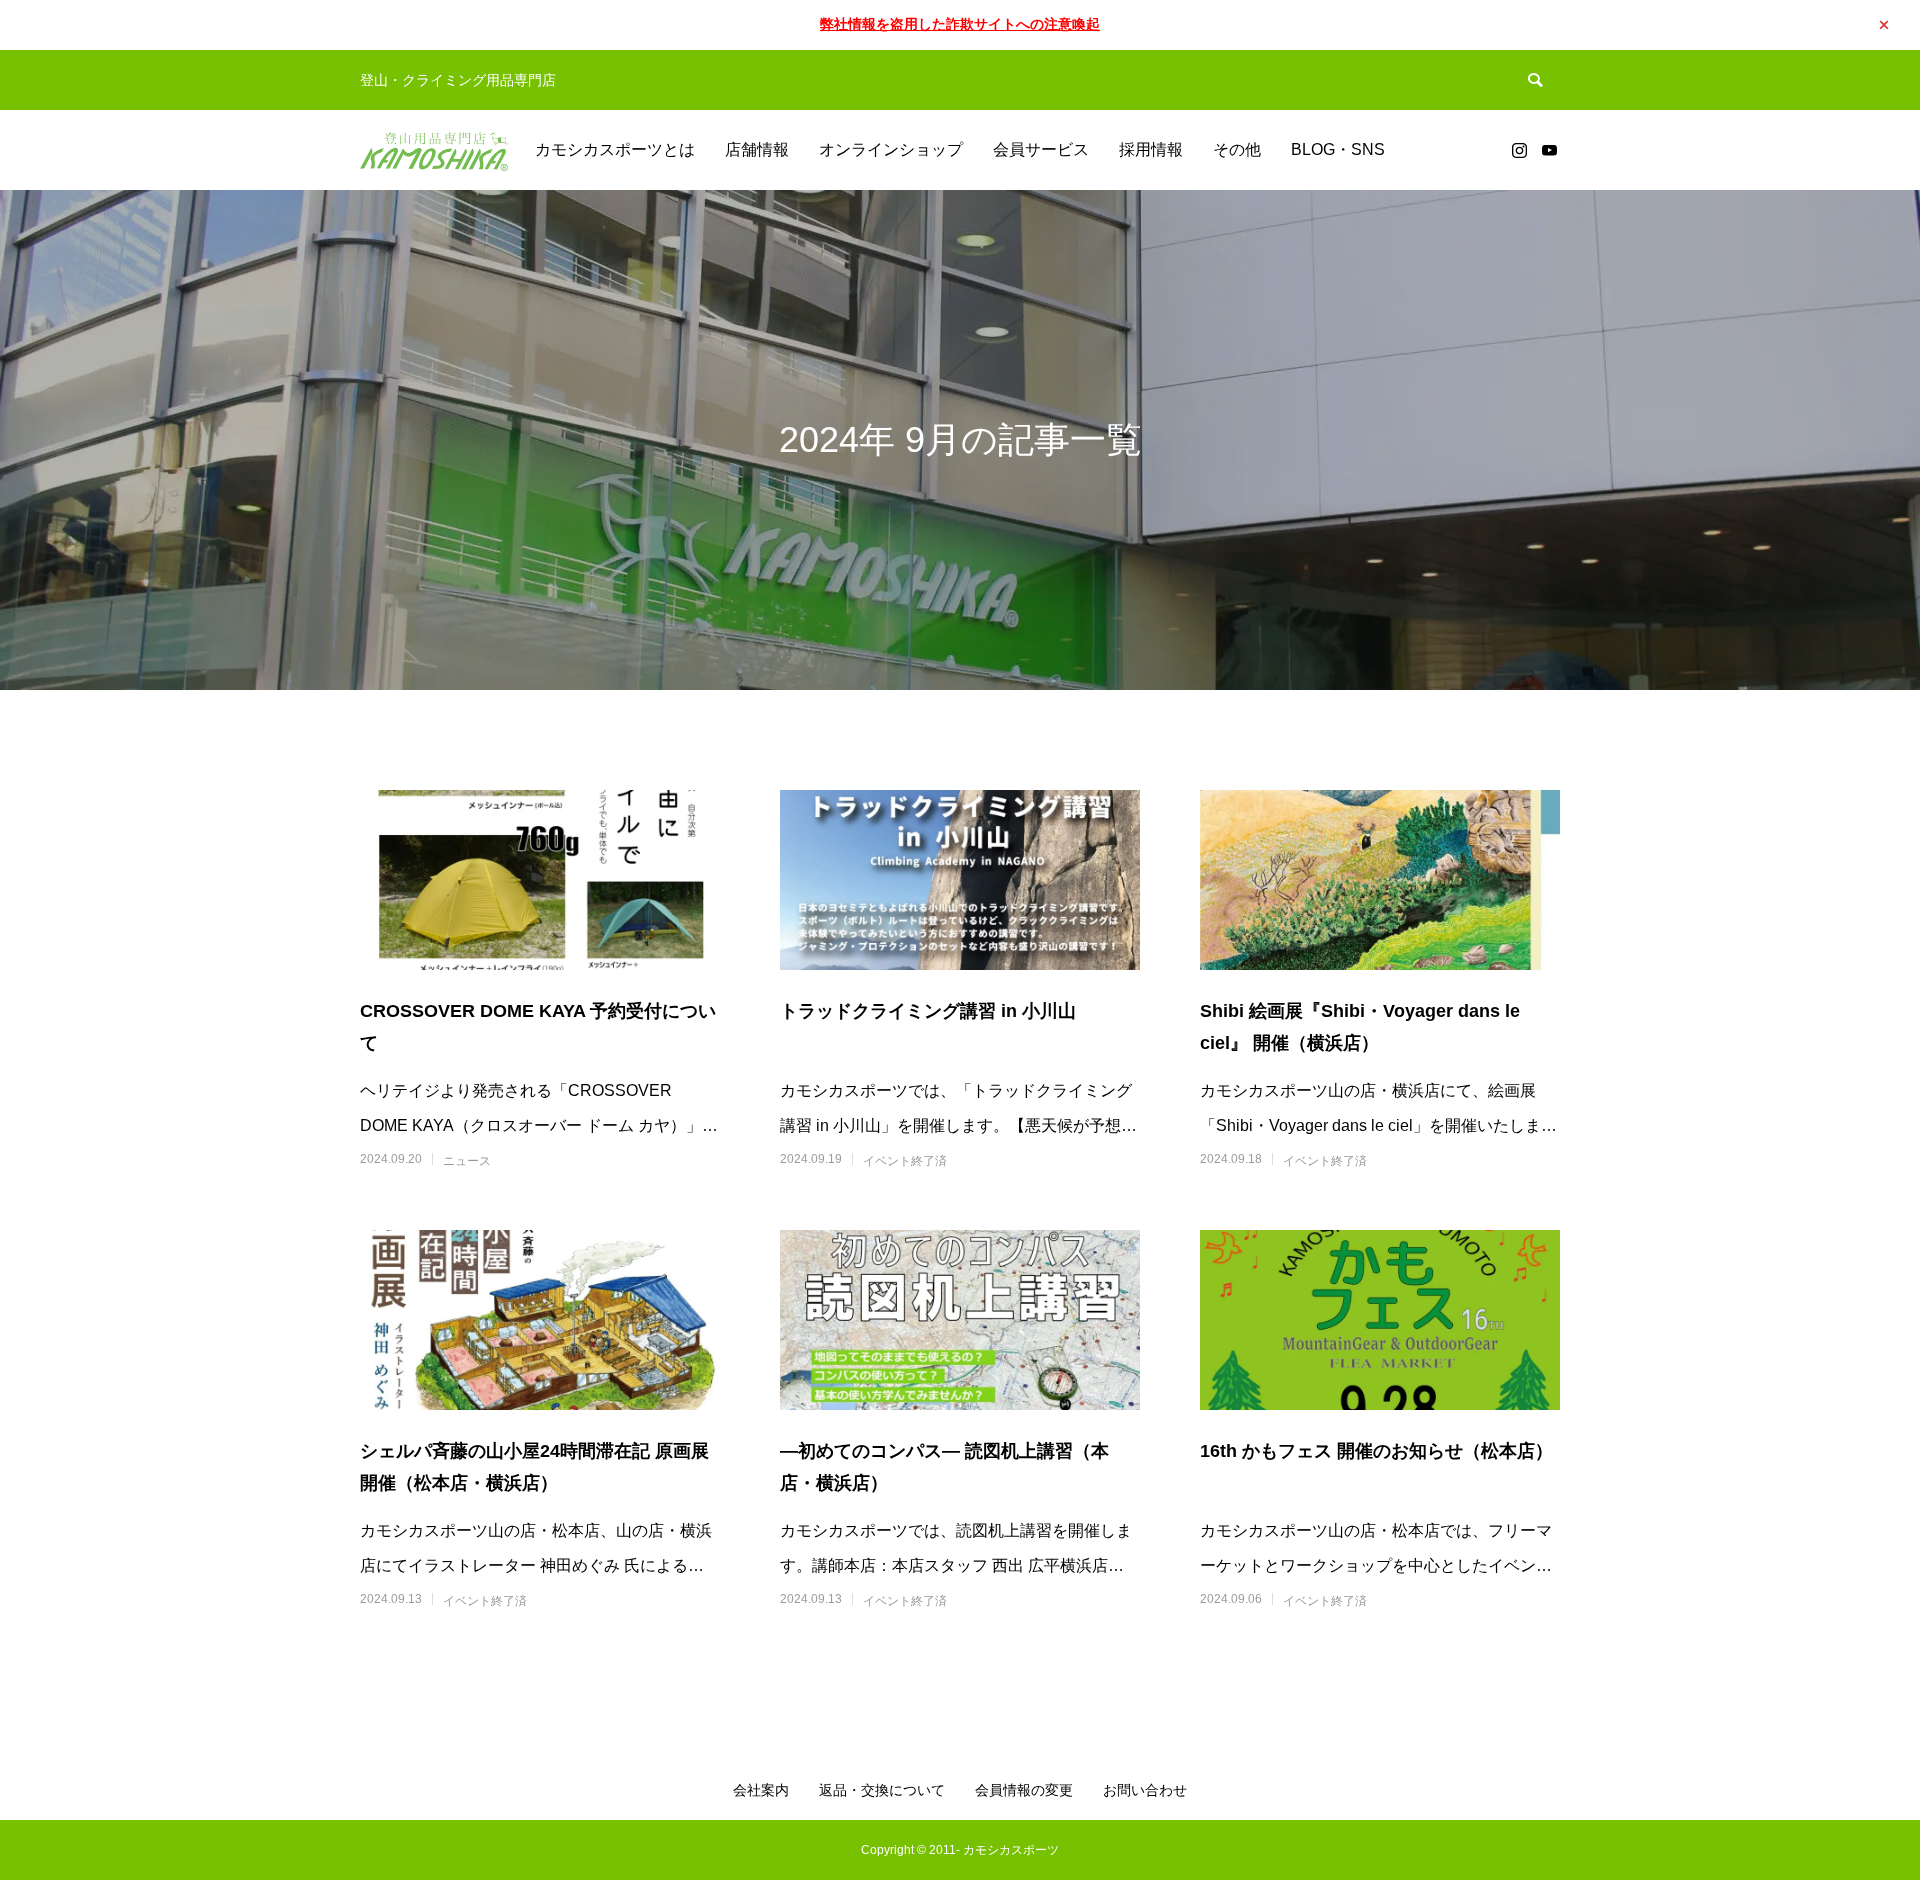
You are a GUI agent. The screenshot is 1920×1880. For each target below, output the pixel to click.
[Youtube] (1549, 150)
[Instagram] (1519, 150)
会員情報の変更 (1024, 1790)
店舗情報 (757, 149)
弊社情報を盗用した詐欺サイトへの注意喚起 (960, 24)
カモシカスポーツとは (615, 149)
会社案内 (761, 1790)
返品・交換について (882, 1790)
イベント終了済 (905, 1161)
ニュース (467, 1161)
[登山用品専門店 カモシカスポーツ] (435, 150)
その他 (1237, 149)
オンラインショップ (891, 149)
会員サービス (1041, 149)
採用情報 (1151, 149)
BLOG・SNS (1338, 149)
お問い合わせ (1145, 1790)
